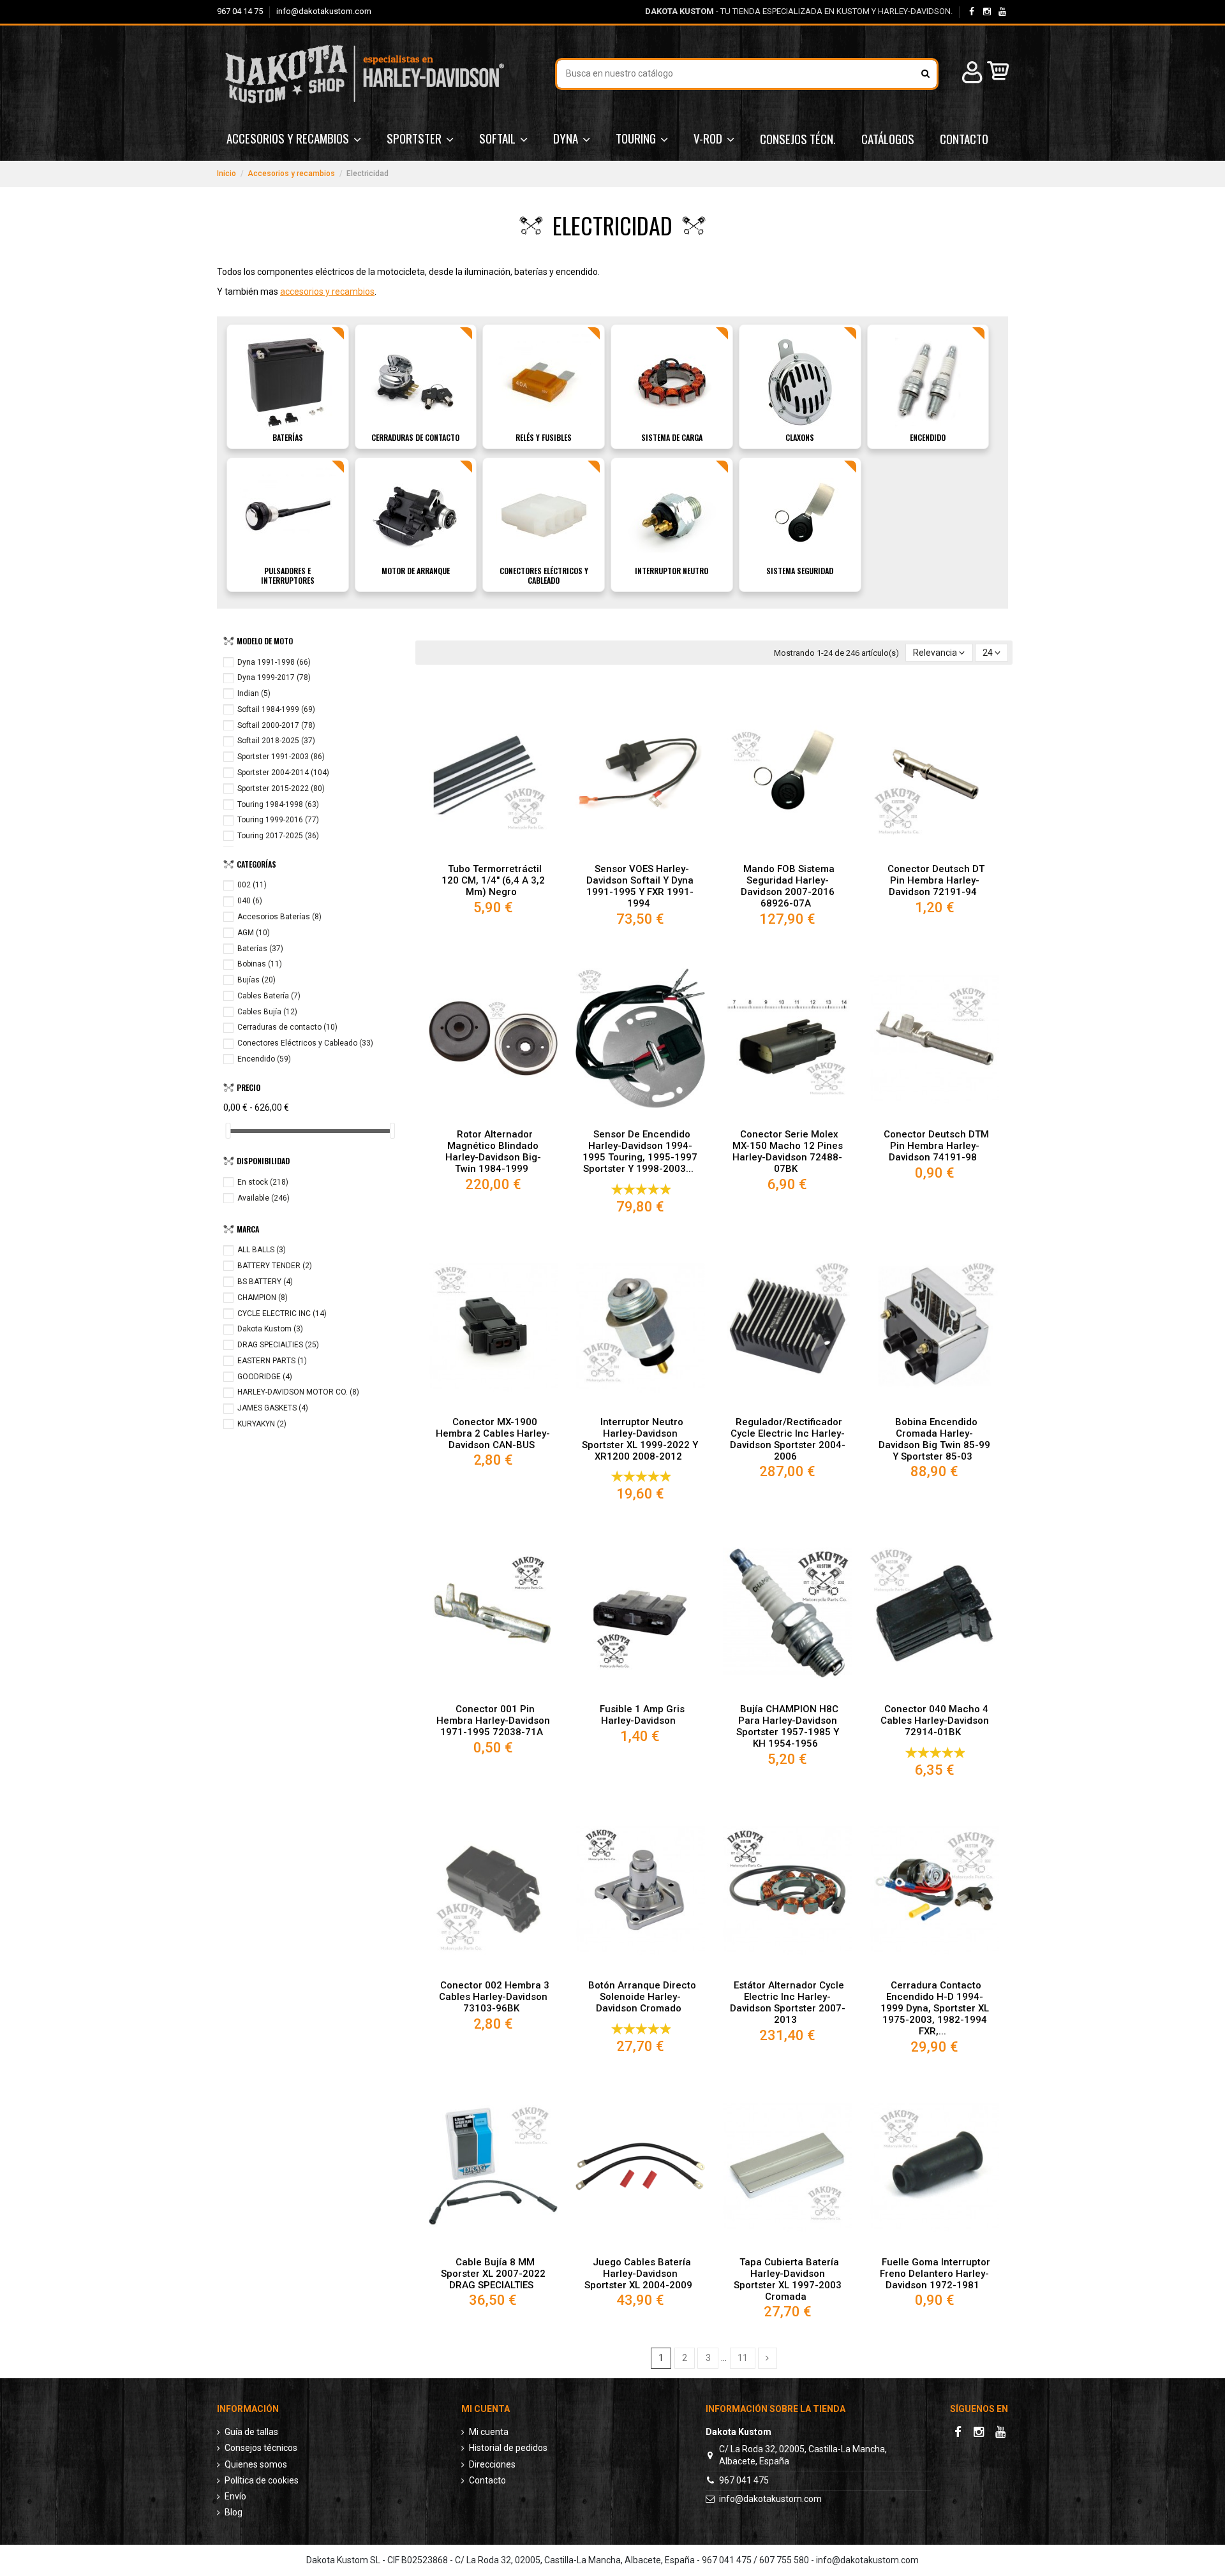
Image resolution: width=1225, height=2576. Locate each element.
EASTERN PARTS (272, 1361)
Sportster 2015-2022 (281, 788)
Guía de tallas (251, 2432)
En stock (263, 1182)
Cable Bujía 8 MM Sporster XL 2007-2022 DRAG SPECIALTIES (493, 2274)
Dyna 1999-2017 (274, 677)
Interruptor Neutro (672, 571)
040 (250, 901)
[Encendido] (928, 381)
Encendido (928, 437)
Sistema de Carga (672, 437)
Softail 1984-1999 (276, 709)
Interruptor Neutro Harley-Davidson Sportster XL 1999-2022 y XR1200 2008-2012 (640, 1439)
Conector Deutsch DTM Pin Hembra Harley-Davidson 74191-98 (936, 1146)
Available (264, 1198)
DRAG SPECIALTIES (278, 1345)
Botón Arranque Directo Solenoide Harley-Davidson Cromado (642, 1997)
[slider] (228, 1131)
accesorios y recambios (327, 292)
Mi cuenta (489, 2432)
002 (252, 885)
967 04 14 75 (241, 11)
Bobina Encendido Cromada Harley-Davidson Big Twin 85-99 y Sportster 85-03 (934, 1439)
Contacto (487, 2480)
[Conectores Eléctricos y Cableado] (544, 515)
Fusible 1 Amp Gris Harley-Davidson (642, 1715)
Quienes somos (256, 2464)
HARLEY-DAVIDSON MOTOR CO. (298, 1392)
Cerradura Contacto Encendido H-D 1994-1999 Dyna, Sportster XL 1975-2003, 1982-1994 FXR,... (935, 2008)
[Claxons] (800, 381)
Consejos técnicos (261, 2448)
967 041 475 (744, 2480)
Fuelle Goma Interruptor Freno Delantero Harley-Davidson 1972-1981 (935, 2274)
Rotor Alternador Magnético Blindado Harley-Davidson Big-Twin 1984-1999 (493, 1151)
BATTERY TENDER (275, 1266)
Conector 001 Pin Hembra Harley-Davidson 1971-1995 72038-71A (493, 1721)
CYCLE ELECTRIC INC (282, 1314)
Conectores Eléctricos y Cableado (544, 575)
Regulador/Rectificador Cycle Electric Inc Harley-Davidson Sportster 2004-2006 (788, 1439)
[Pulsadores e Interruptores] (288, 515)
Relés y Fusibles (544, 437)
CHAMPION (263, 1298)
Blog (234, 2512)
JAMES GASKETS (273, 1408)
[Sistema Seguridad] (800, 515)
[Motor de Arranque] (415, 515)
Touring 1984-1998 (278, 804)
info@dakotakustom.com (324, 11)
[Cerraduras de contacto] (415, 381)
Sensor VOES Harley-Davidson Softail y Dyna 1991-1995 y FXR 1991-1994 (640, 886)
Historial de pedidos (508, 2448)
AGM (254, 933)
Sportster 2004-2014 (283, 773)
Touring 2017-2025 (278, 836)
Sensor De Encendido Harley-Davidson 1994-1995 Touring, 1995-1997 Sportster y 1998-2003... (640, 1151)
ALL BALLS (262, 1250)
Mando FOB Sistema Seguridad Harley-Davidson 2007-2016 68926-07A (788, 886)
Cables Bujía (267, 1012)
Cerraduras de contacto (415, 437)
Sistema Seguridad (800, 571)
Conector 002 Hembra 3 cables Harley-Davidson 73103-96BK (494, 1997)
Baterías (288, 437)
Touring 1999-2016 (278, 820)
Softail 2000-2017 (276, 725)
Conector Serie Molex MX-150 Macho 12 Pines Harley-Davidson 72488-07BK (788, 1151)
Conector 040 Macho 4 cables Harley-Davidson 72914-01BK (935, 1721)
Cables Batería (269, 996)
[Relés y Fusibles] (544, 381)
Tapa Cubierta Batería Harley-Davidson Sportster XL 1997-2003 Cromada (788, 2279)
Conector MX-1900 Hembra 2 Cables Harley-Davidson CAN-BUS (493, 1433)
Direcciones (492, 2464)
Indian (254, 693)
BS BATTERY (265, 1282)
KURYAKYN (262, 1424)
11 (743, 2358)
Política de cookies (262, 2480)
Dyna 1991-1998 (274, 662)
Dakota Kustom (270, 1329)
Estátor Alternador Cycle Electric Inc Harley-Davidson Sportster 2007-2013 (788, 2002)
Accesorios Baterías (279, 917)
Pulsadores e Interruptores (288, 575)
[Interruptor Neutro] (672, 515)
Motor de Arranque (416, 571)
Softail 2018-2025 (276, 741)
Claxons (800, 437)
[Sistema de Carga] (672, 381)
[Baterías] (288, 381)
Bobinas (260, 964)
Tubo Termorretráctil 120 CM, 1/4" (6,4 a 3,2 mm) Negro (493, 880)
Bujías (256, 980)
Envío (235, 2496)
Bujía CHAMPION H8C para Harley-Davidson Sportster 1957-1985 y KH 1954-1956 (788, 1726)
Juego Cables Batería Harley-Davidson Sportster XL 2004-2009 (638, 2274)
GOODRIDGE (265, 1377)
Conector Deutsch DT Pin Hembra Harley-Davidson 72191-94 (936, 880)
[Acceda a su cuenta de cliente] (970, 74)
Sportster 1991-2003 (281, 757)
